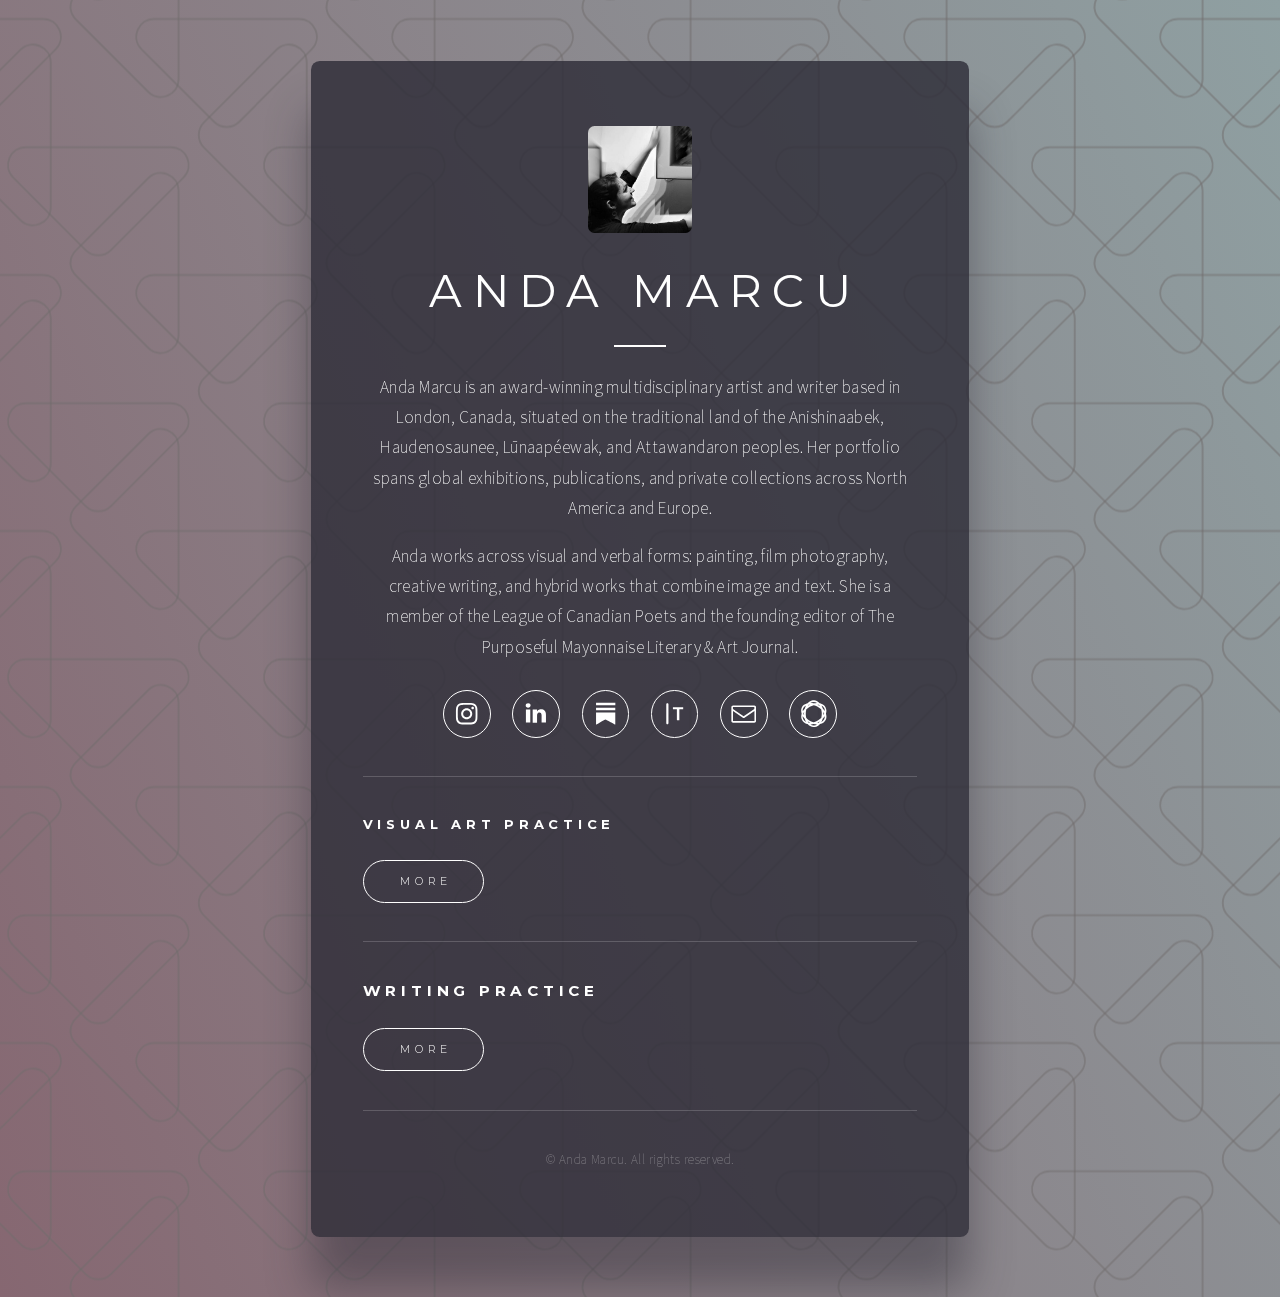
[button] (467, 714)
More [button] (426, 881)
